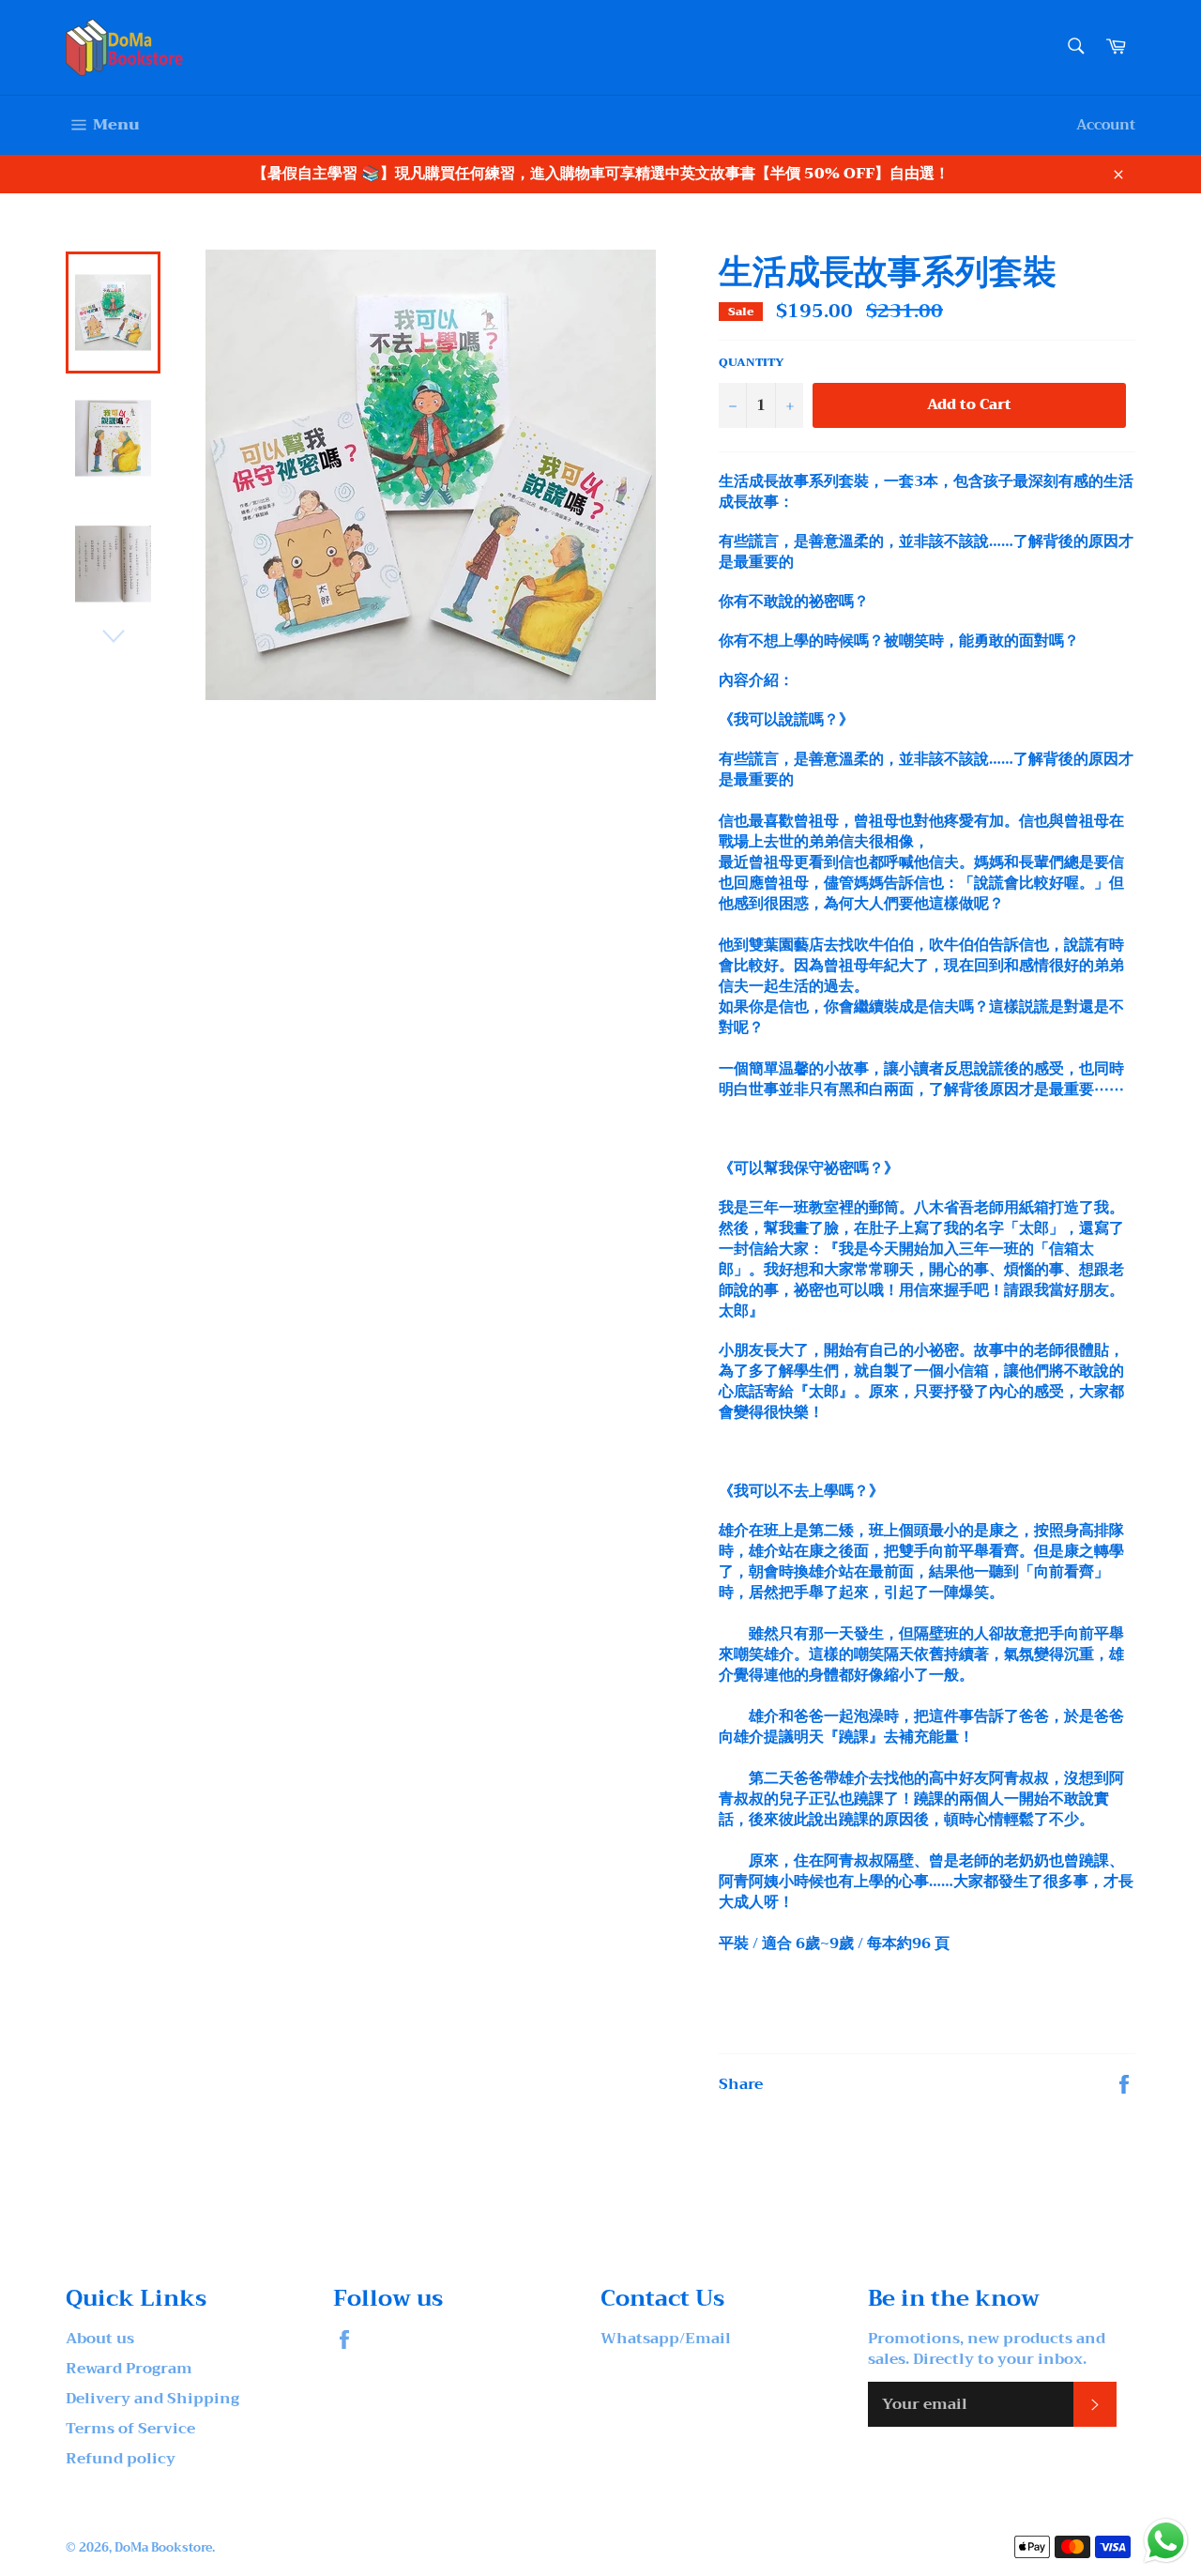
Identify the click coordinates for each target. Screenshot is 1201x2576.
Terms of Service (130, 2429)
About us (100, 2339)
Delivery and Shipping (152, 2399)
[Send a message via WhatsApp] (1166, 2541)
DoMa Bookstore (163, 2548)
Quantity (752, 363)
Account (1106, 125)
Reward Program (129, 2369)
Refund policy (121, 2459)
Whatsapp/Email (666, 2339)
